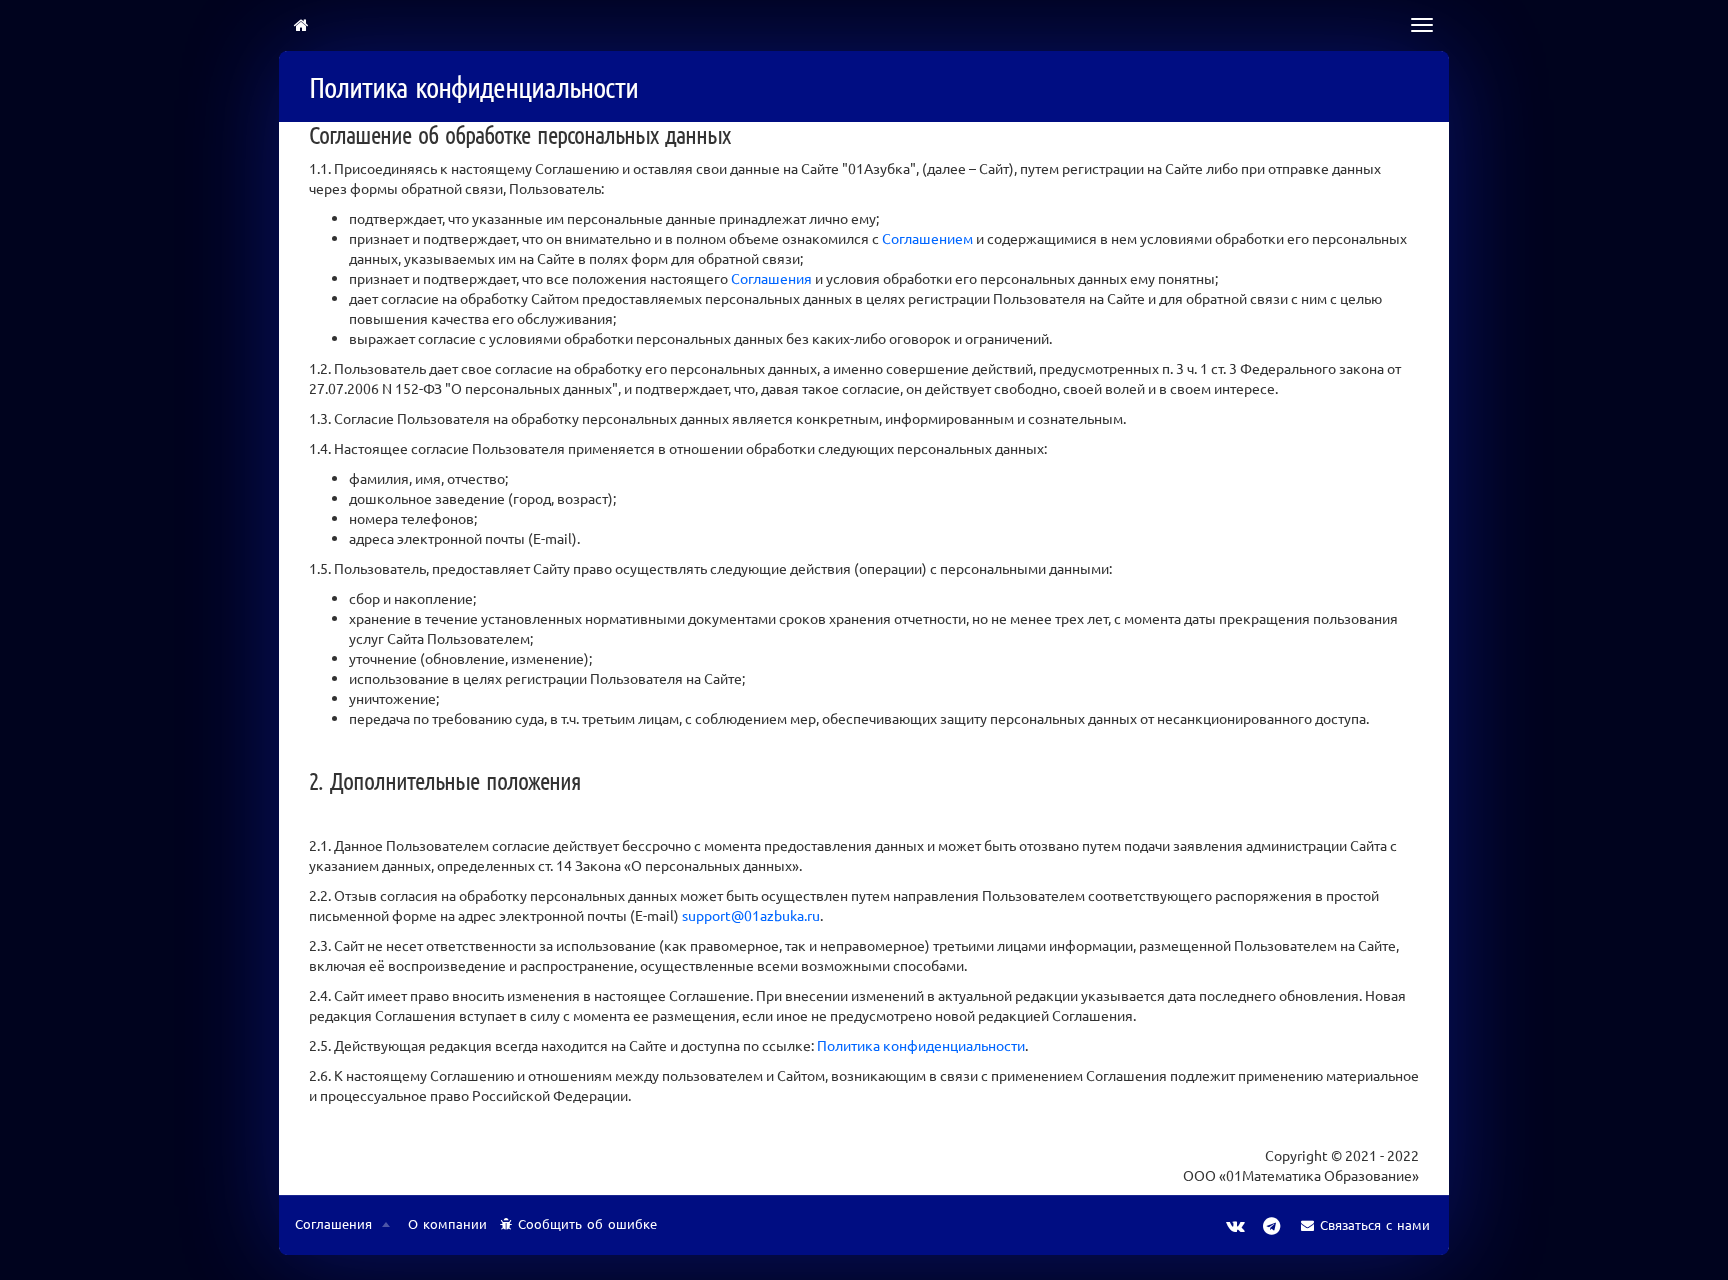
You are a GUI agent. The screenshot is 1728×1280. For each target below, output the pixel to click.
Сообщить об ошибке (587, 1223)
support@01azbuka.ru (751, 915)
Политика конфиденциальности (921, 1045)
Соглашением (927, 238)
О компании (447, 1223)
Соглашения (771, 278)
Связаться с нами (1375, 1224)
